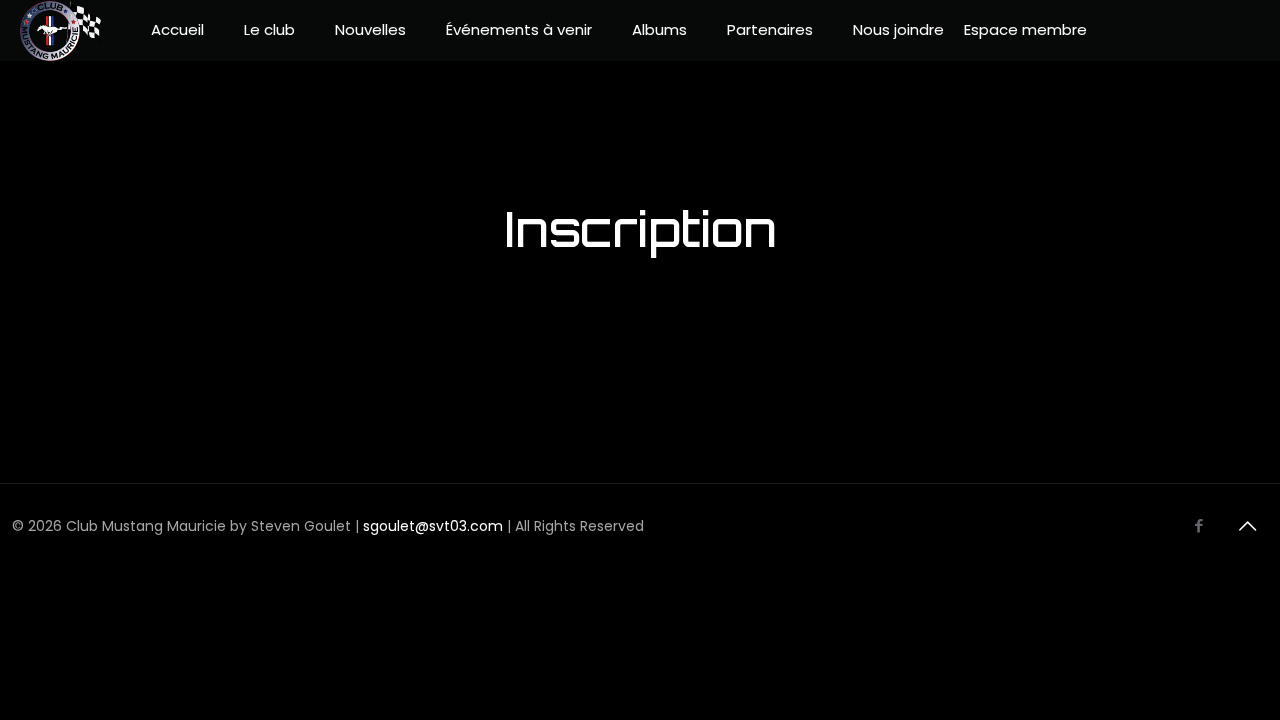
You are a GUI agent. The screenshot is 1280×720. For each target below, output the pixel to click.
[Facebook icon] (1198, 525)
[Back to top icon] (1247, 526)
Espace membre (1025, 29)
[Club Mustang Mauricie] (60, 30)
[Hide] (1212, 155)
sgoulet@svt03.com (433, 526)
